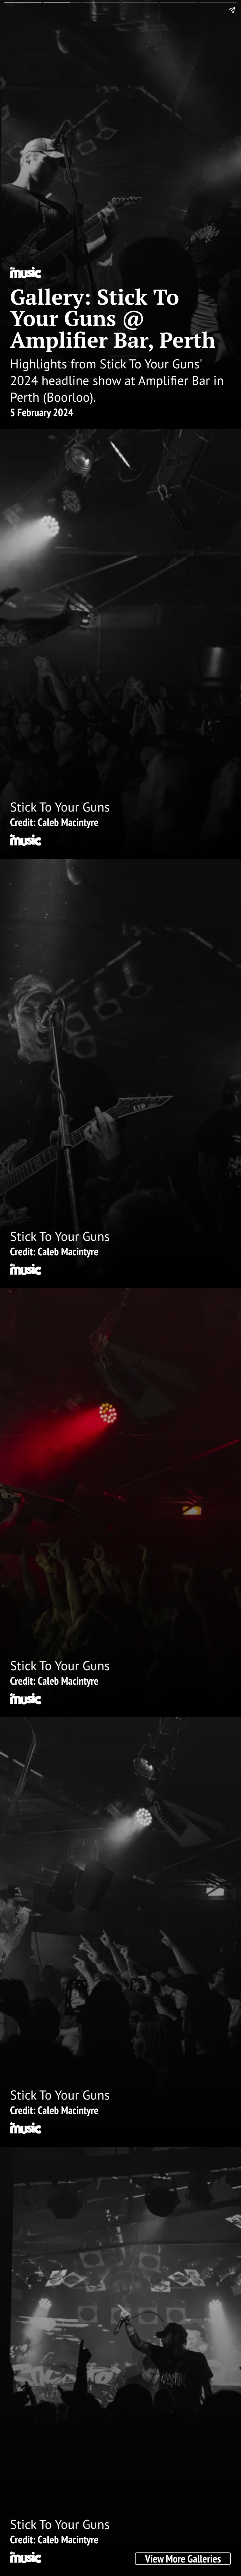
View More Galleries (183, 2559)
